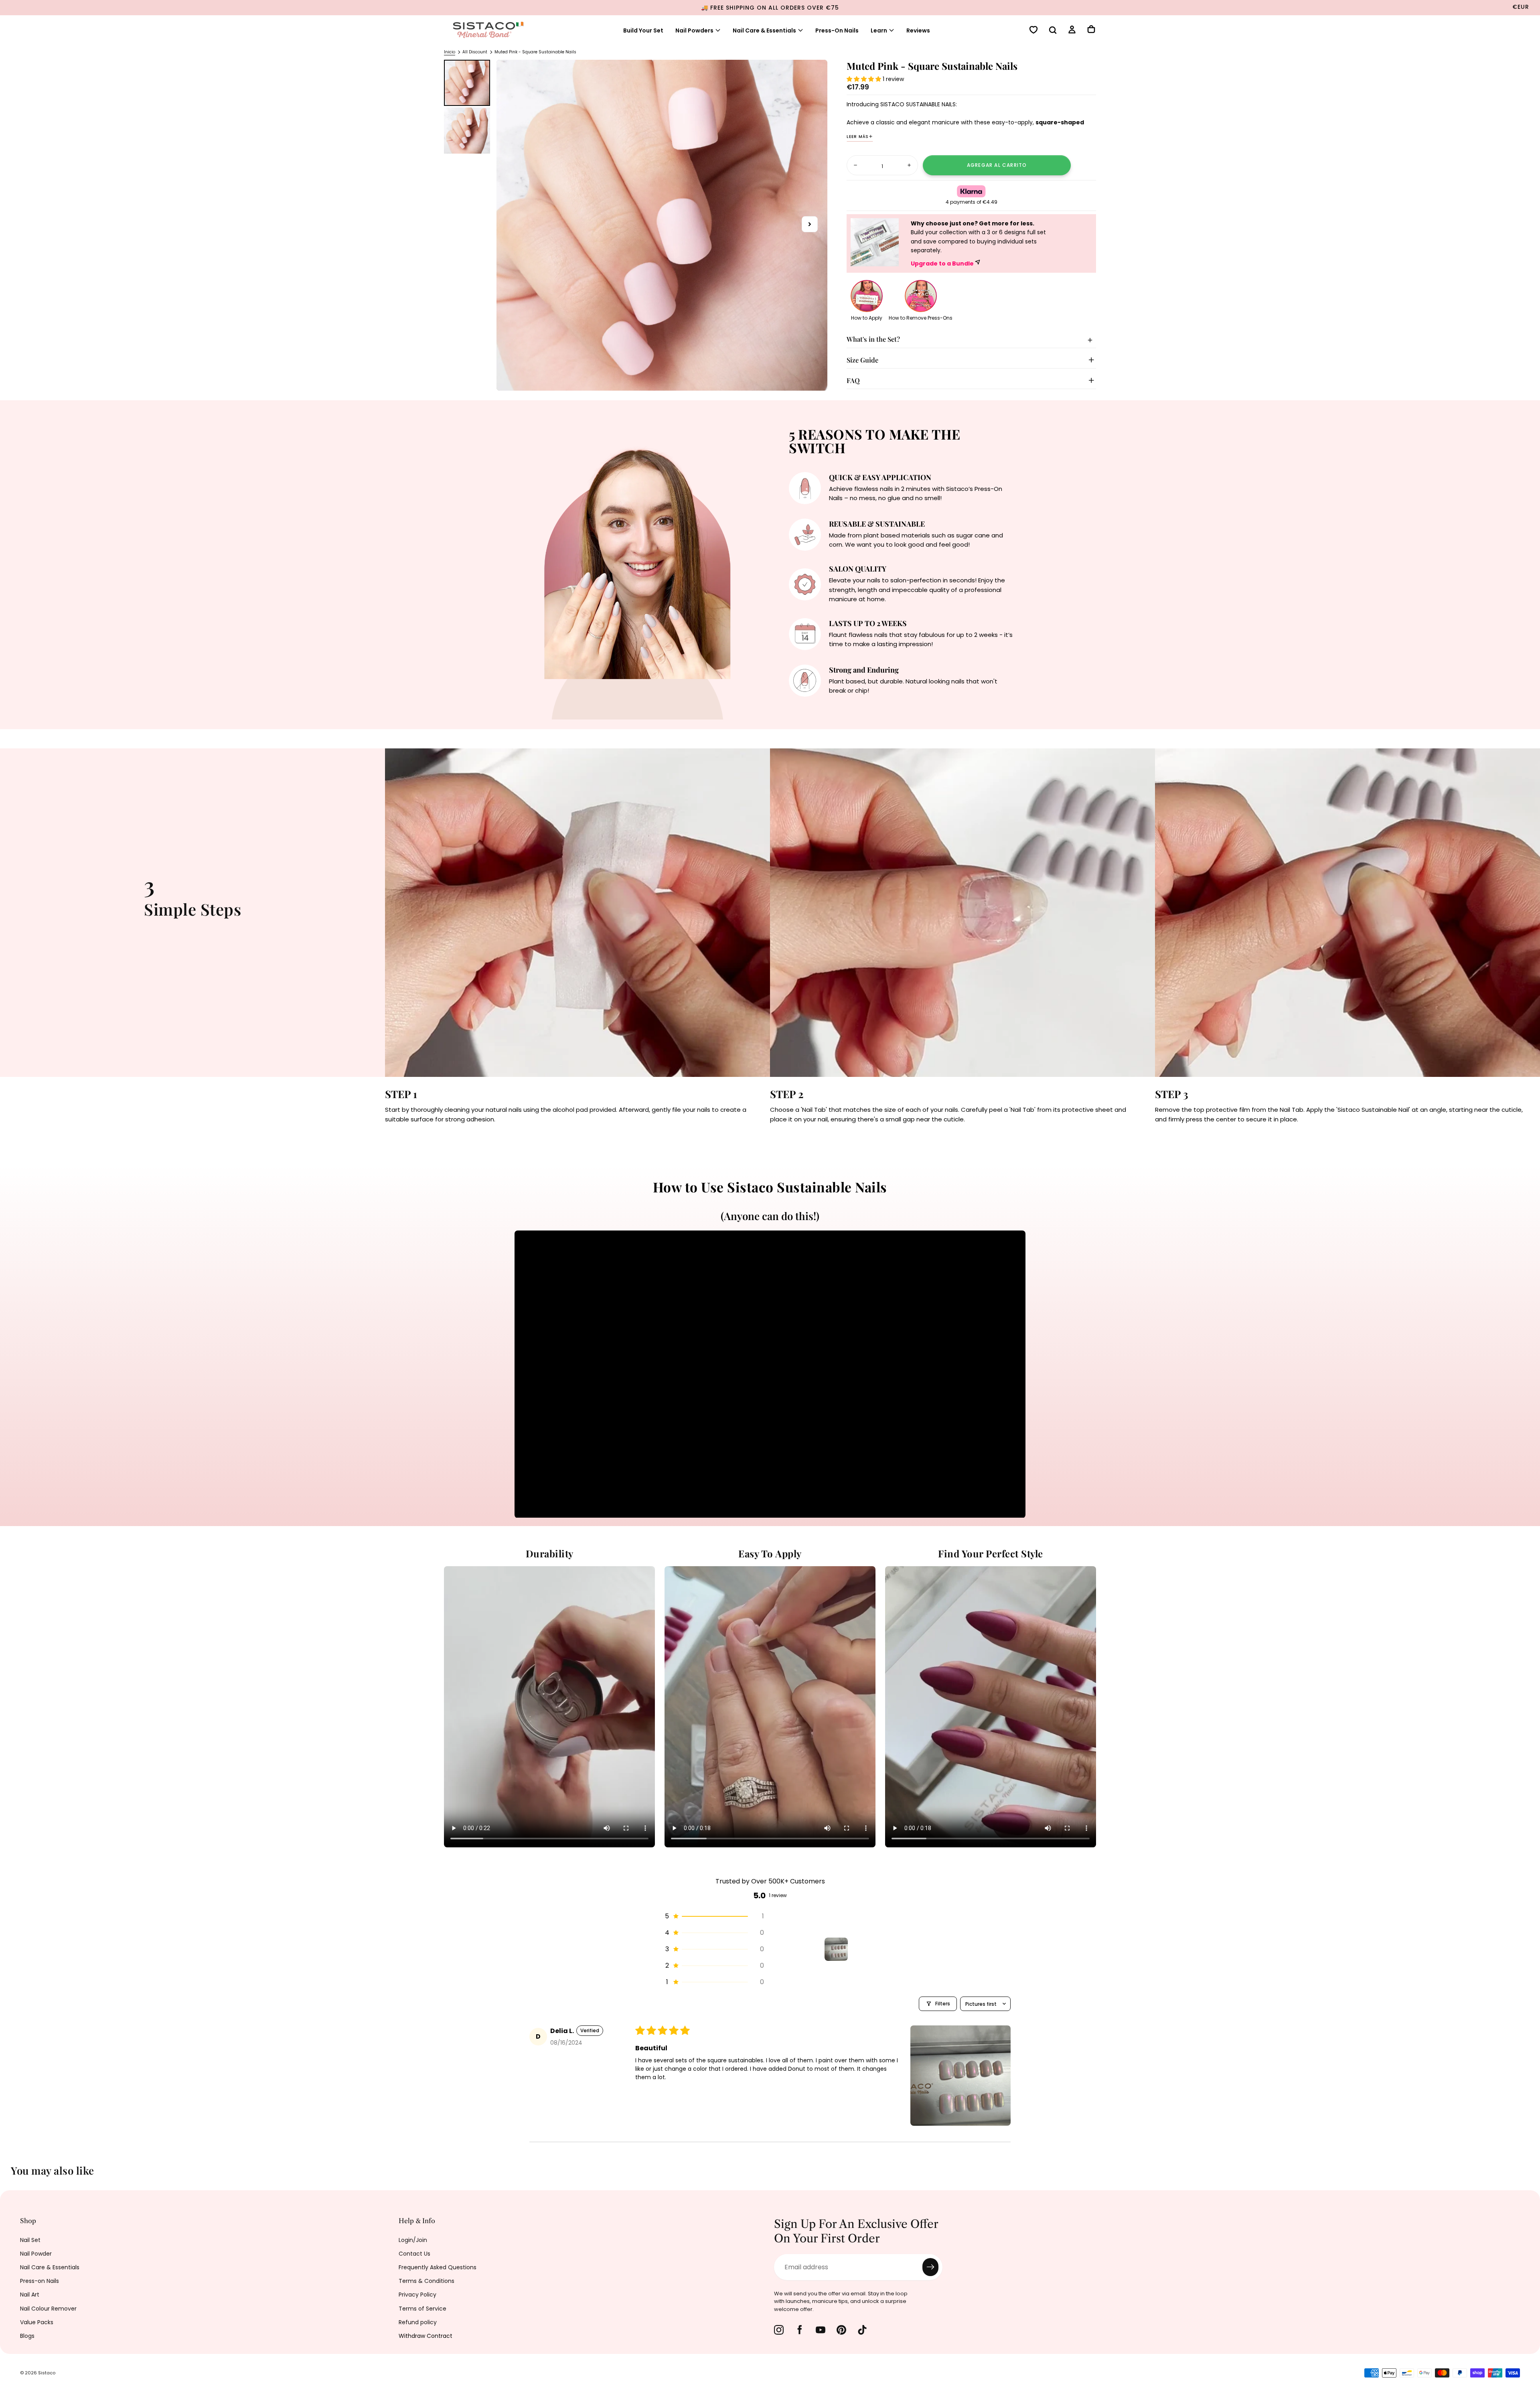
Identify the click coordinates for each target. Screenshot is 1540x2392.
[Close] (928, 1089)
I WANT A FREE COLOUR (686, 1279)
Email (623, 1229)
